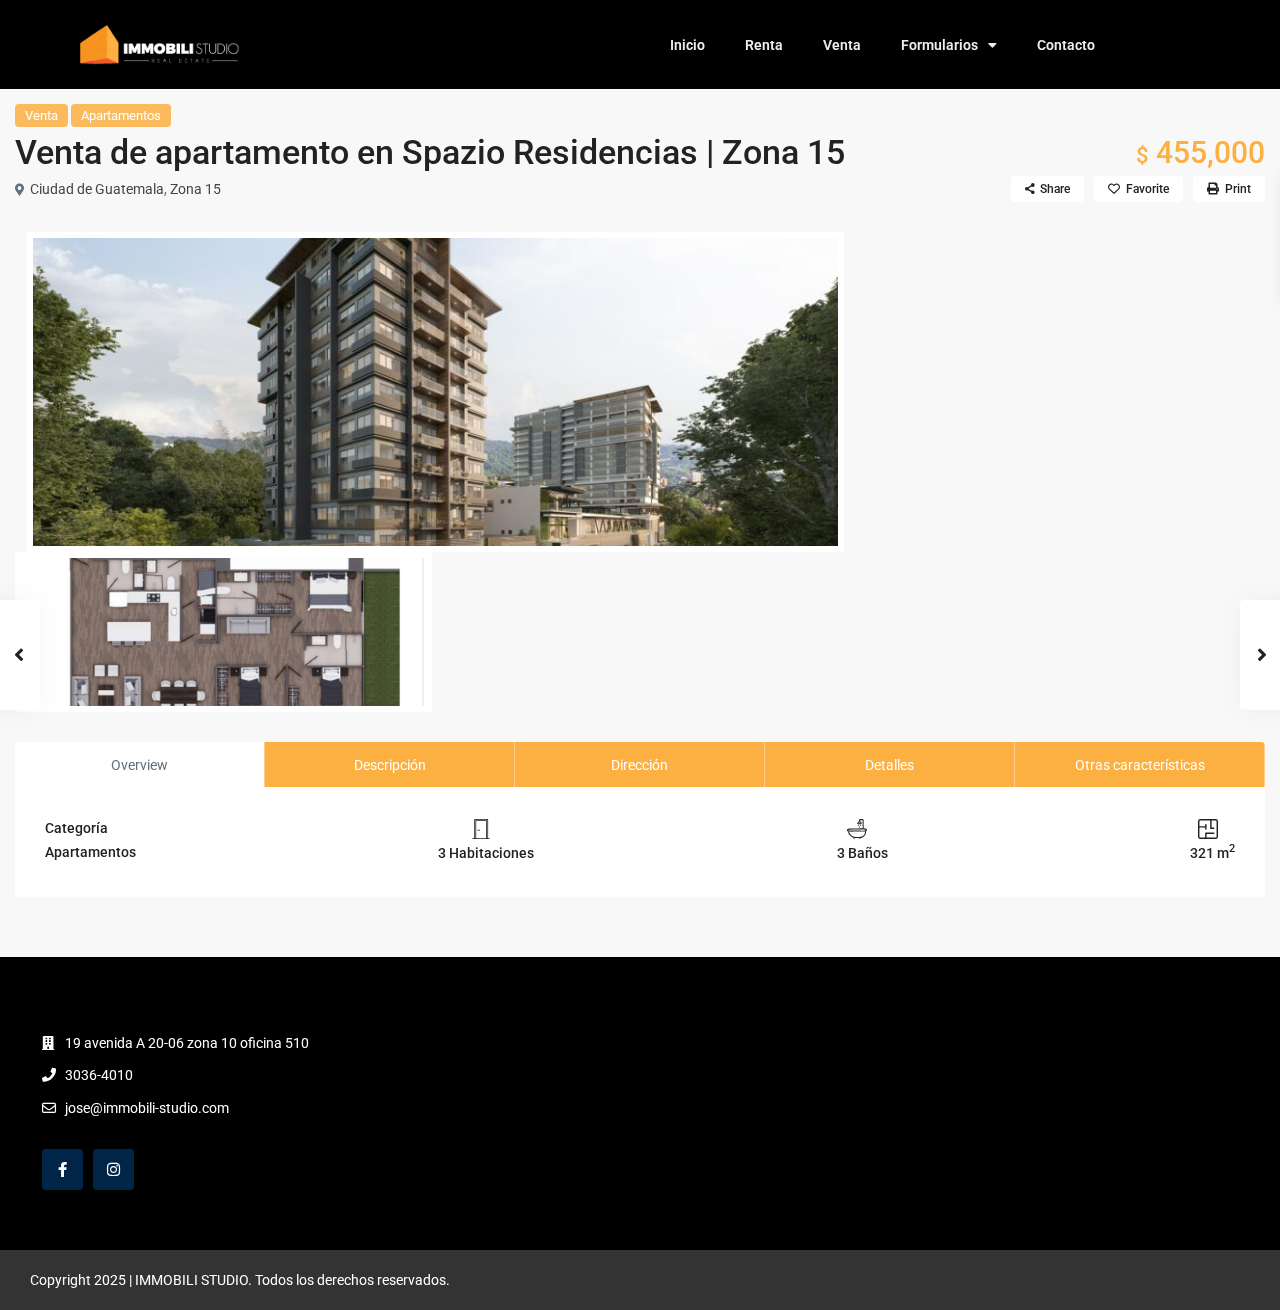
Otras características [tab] (1140, 765)
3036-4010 (99, 1075)
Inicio (687, 45)
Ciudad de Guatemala (97, 189)
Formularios (939, 45)
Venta (842, 45)
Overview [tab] (139, 765)
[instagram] (113, 1169)
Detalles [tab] (889, 765)
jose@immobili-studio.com (147, 1108)
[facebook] (62, 1169)
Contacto (1066, 45)
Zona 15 (195, 189)
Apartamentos (121, 115)
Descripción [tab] (390, 765)
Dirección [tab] (639, 765)
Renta (764, 45)
